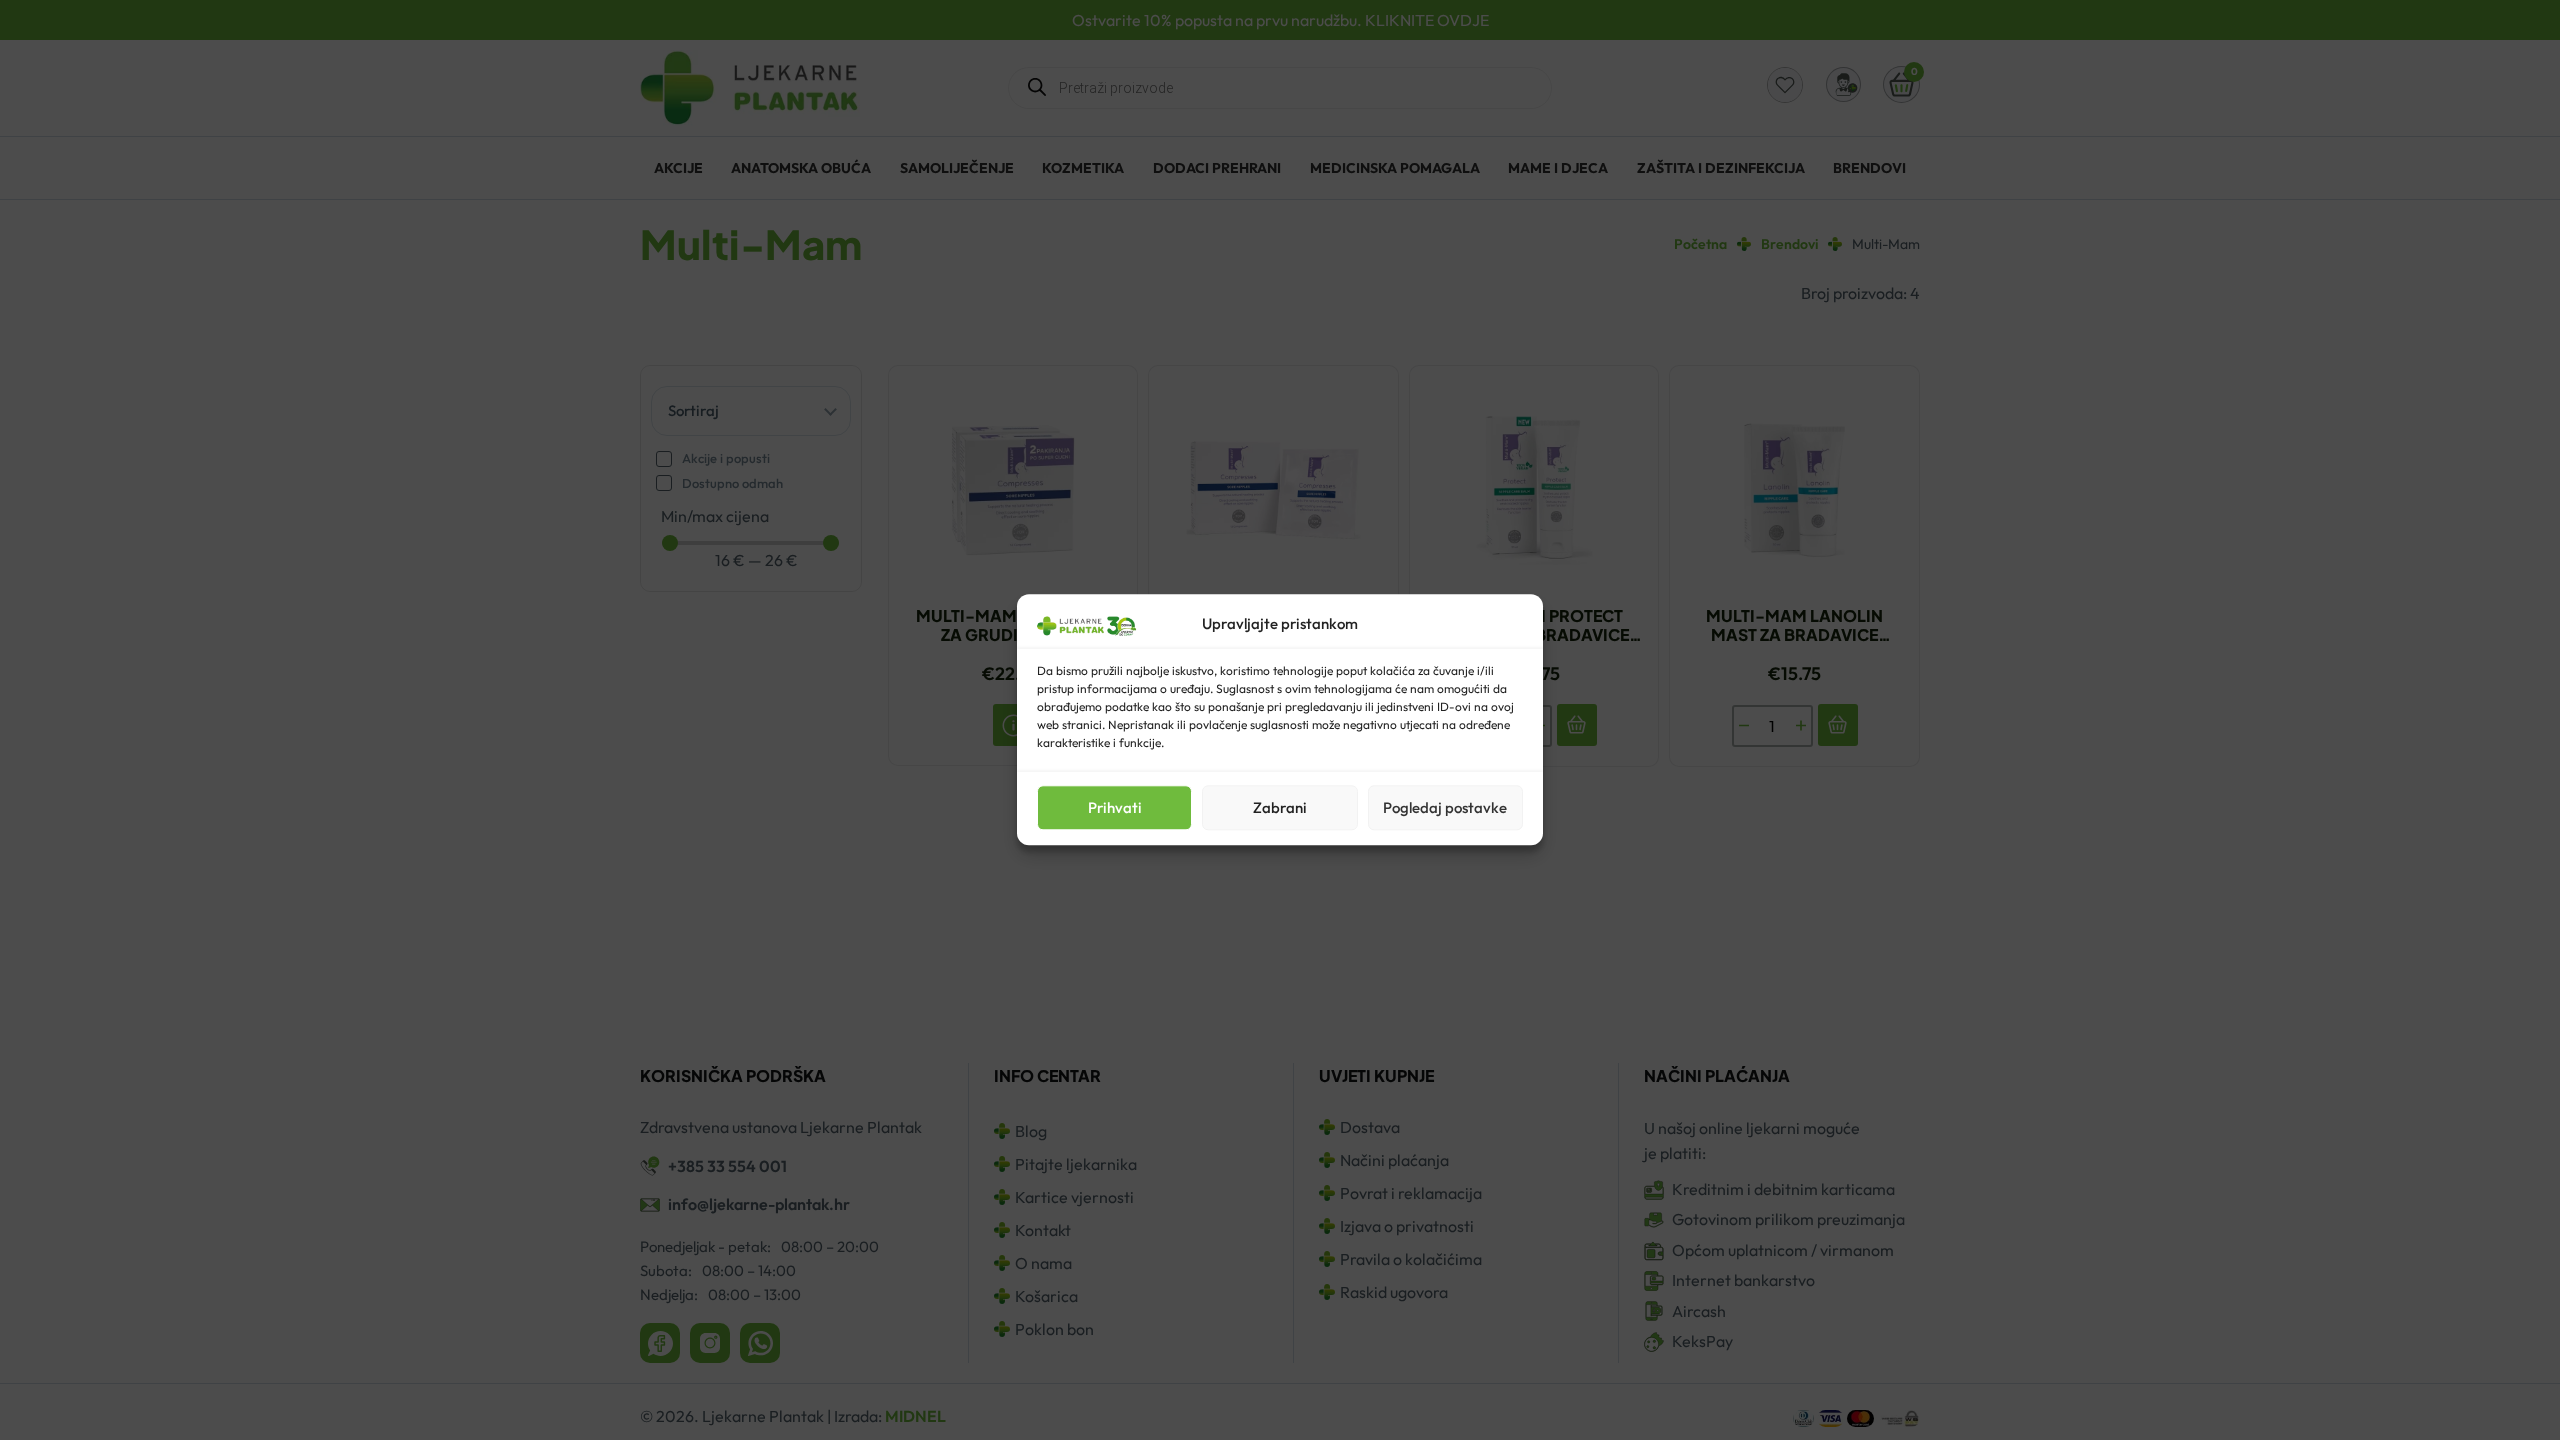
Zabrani (1280, 807)
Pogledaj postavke (1445, 807)
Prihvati (1115, 807)
